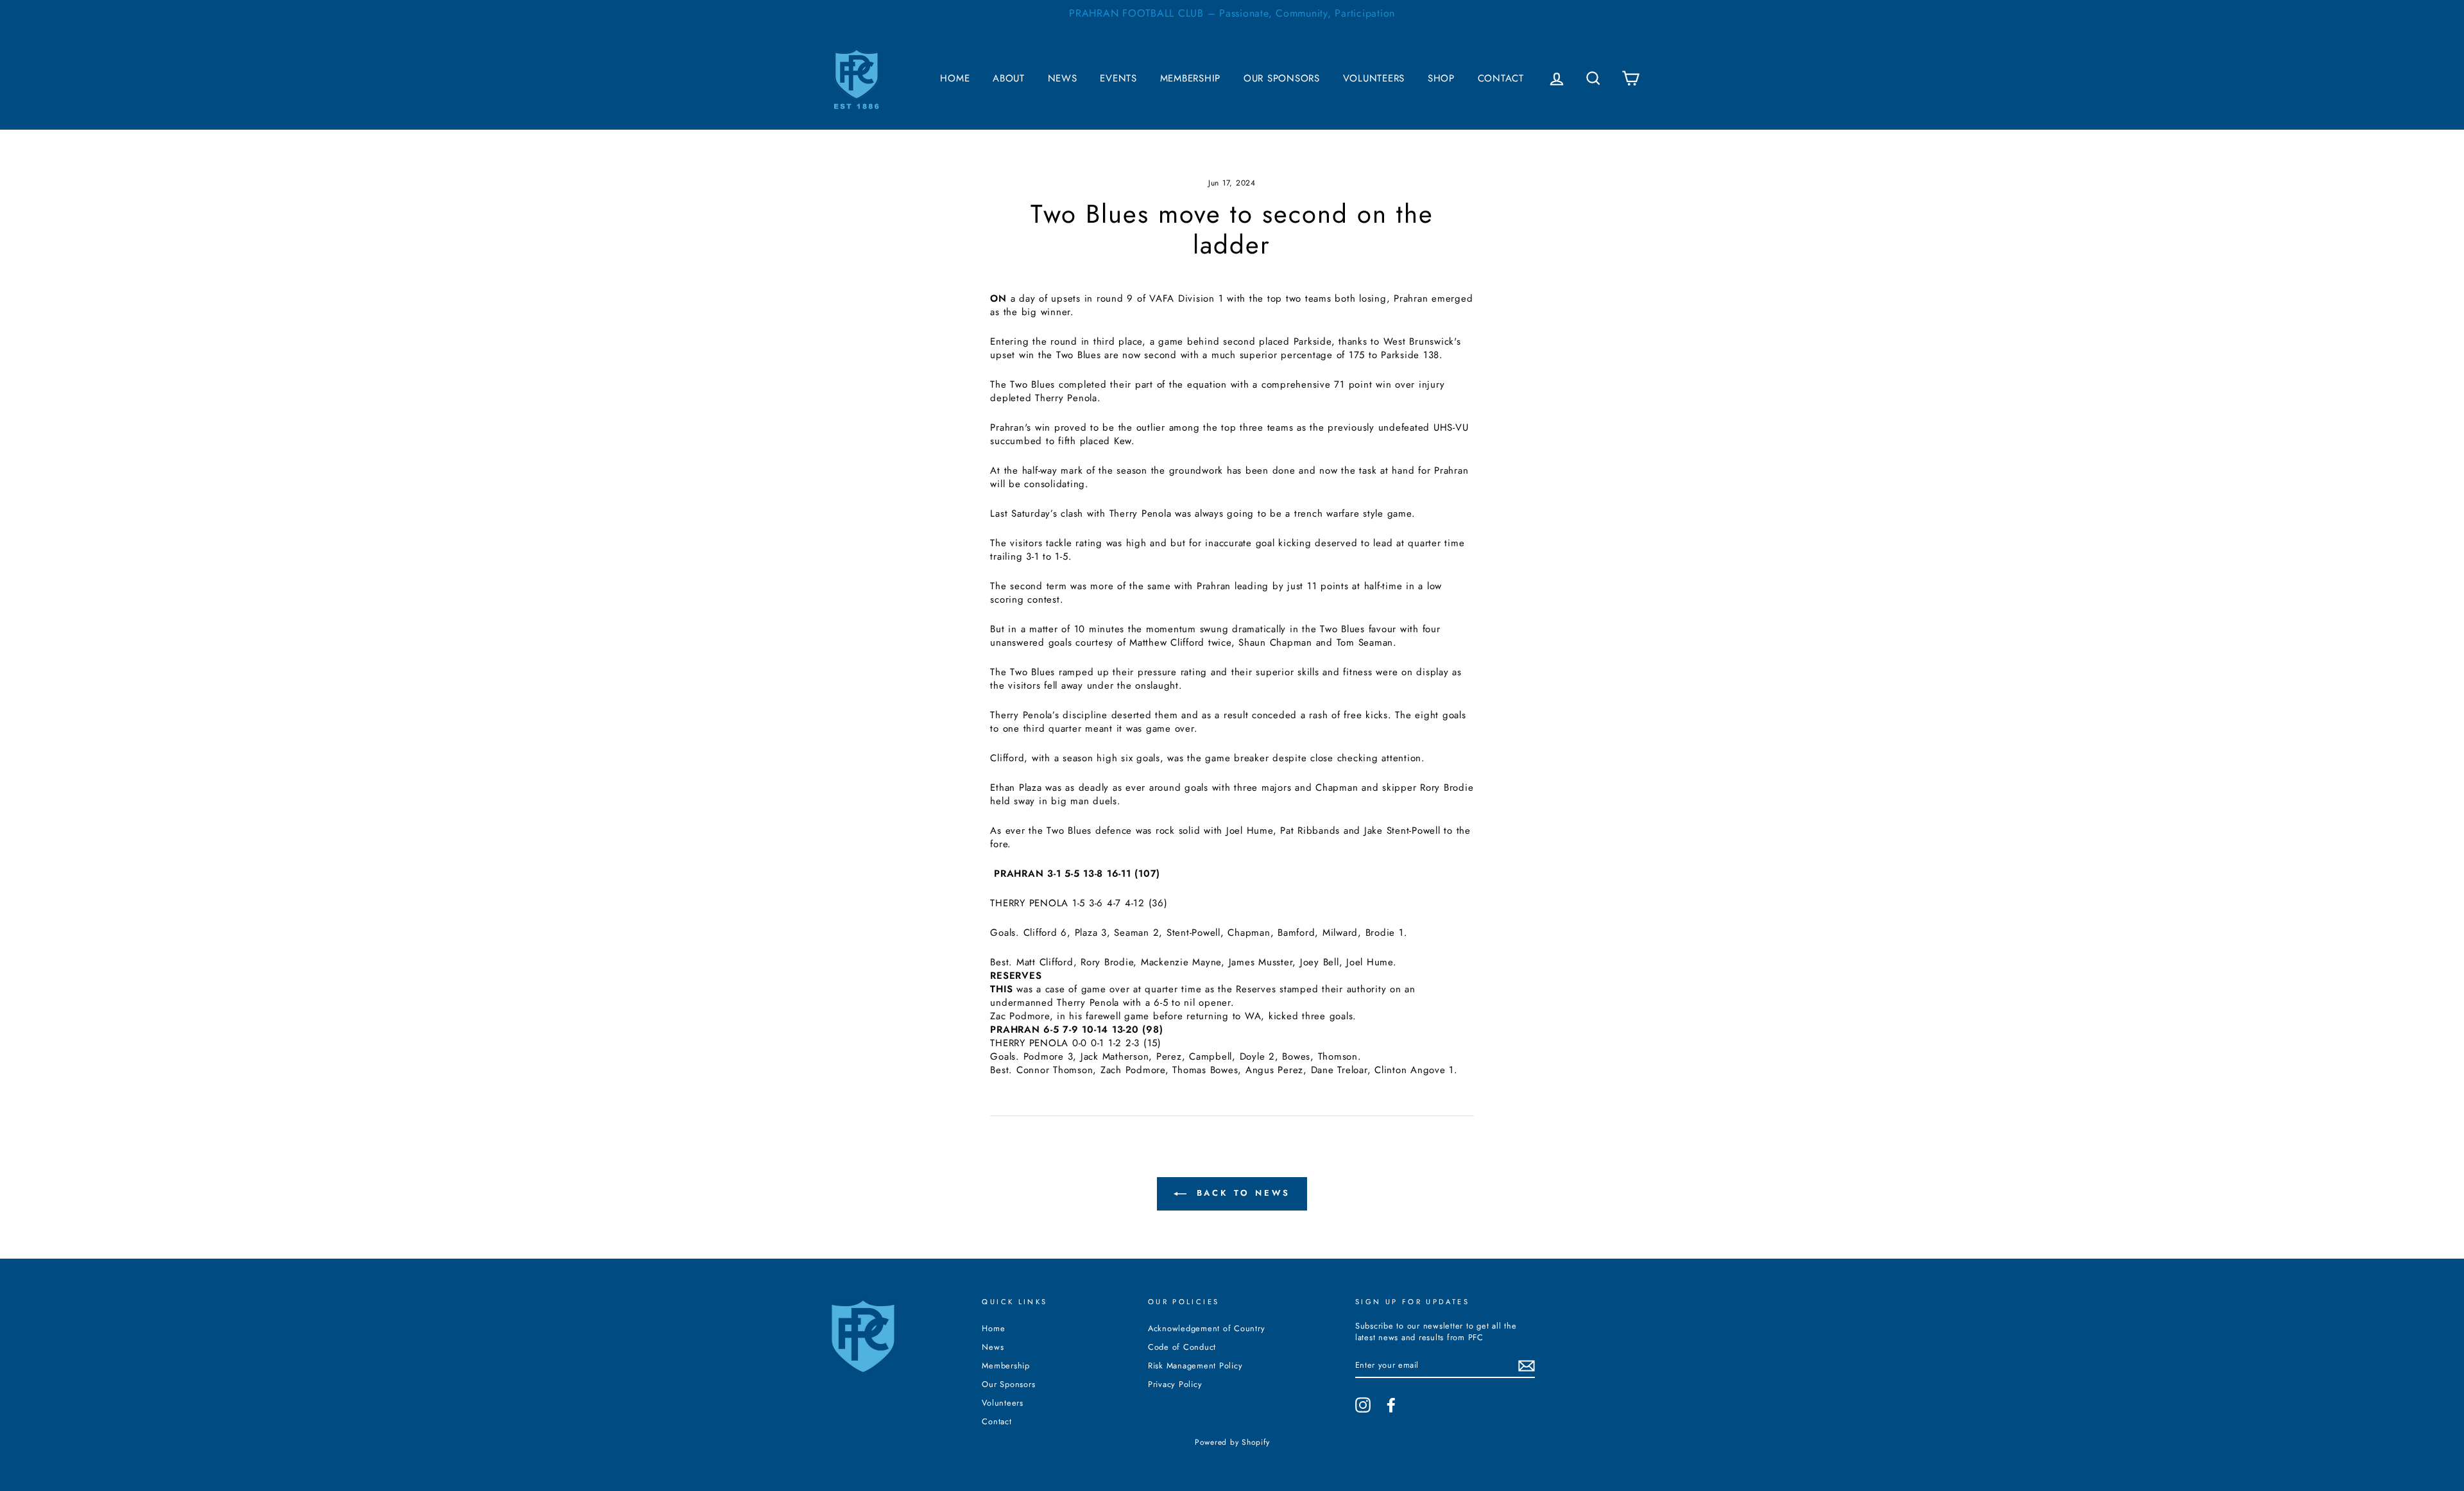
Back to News (1241, 1193)
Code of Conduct (1182, 1347)
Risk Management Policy (1195, 1366)
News (1063, 78)
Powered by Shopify (1232, 1442)
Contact (1501, 78)
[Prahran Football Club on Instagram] (1363, 1405)
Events (1118, 78)
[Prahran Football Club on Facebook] (1391, 1405)
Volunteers (1374, 78)
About (1009, 78)
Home (955, 78)
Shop (1441, 78)
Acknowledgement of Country (1207, 1328)
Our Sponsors (1282, 78)
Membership (1191, 78)
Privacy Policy (1175, 1384)
